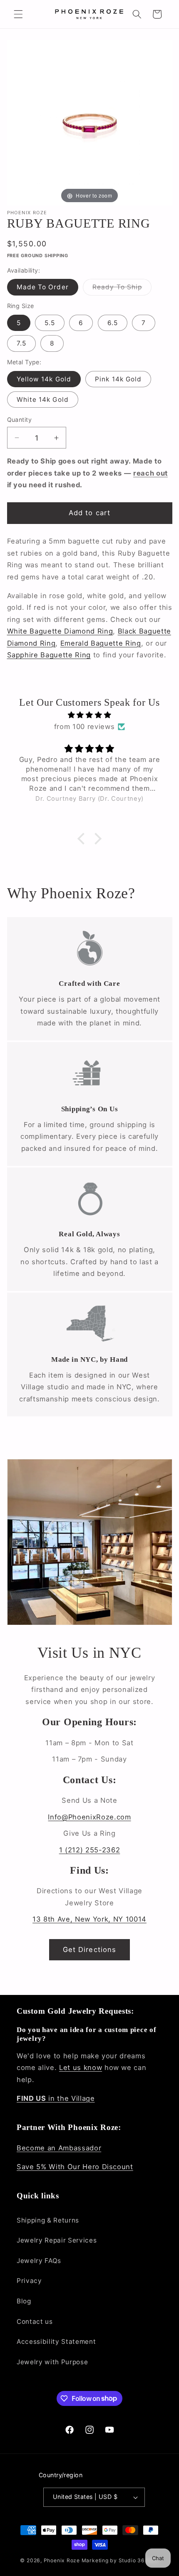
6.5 (113, 323)
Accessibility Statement (56, 2342)
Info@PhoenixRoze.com (89, 1817)
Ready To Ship (122, 289)
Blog (24, 2301)
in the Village (56, 2098)
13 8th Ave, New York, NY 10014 (89, 1919)
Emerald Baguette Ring (101, 643)
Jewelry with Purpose (52, 2362)
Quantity (20, 420)
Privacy (29, 2281)
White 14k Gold (43, 400)
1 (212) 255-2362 (90, 1850)
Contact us (35, 2322)
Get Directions (89, 1950)
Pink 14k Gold (118, 379)
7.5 (21, 343)
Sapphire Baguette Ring (49, 655)
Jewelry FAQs (39, 2261)
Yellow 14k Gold (44, 379)
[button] (18, 14)
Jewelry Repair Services (57, 2240)
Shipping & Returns (48, 2220)
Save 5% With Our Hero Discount (75, 2167)
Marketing (95, 2560)
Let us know (81, 2067)
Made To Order (43, 287)
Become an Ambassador (59, 2148)
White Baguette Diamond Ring (60, 631)
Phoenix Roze (62, 2560)
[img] (90, 715)
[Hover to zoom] (90, 122)
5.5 (50, 323)
